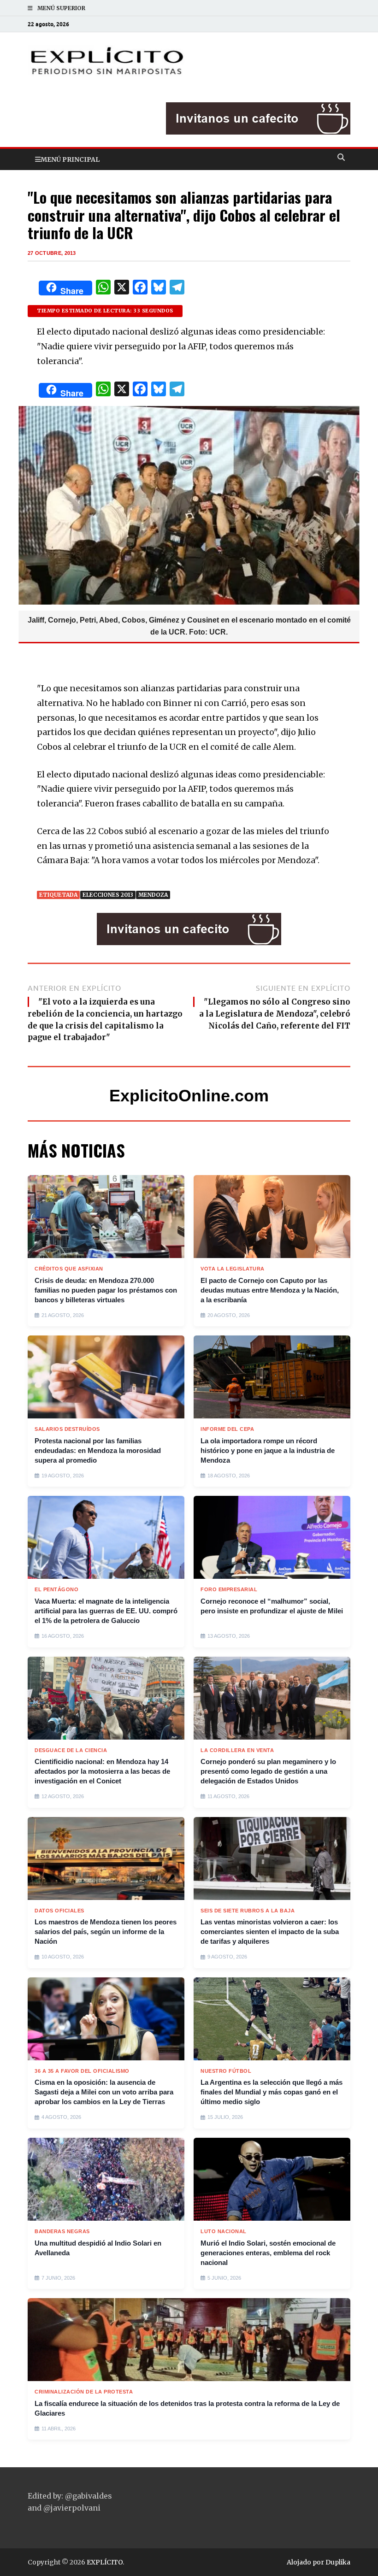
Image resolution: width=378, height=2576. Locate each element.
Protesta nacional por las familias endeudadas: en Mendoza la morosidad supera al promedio (98, 1450)
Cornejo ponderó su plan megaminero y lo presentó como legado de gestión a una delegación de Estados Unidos (268, 1771)
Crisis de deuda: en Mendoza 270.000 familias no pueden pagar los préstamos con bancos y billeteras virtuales (106, 1290)
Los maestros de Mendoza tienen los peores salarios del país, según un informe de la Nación (106, 1932)
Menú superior (61, 8)
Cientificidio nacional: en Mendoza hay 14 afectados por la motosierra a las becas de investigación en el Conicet (102, 1771)
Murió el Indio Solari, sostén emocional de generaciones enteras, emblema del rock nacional (268, 2253)
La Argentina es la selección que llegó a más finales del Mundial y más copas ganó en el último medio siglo (272, 2092)
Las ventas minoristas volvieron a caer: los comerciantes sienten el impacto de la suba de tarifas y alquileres (270, 1932)
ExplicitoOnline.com (189, 1096)
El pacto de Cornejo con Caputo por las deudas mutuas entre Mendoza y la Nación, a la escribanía (270, 1290)
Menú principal (70, 159)
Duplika (338, 2562)
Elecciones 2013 (108, 895)
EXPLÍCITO (105, 2562)
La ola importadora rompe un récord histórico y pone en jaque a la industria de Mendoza (268, 1450)
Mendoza (153, 895)
